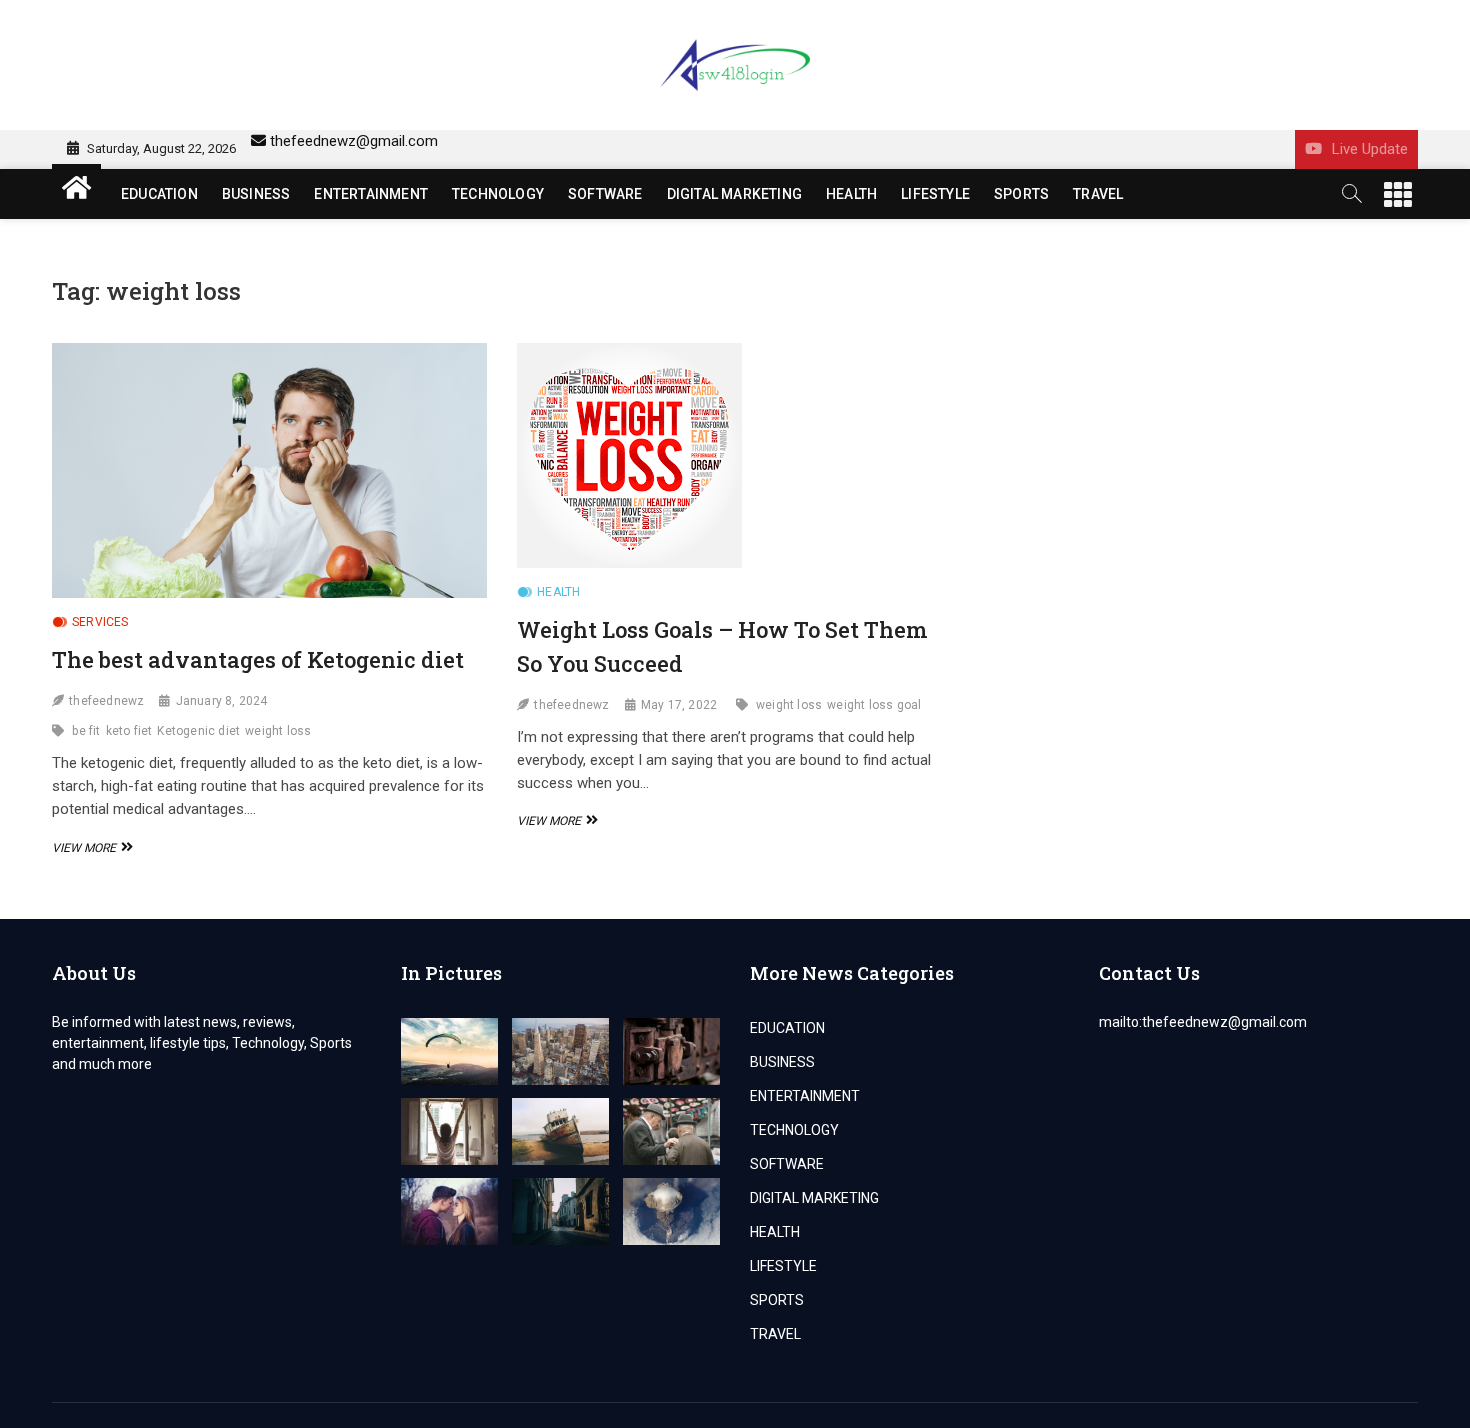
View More (90, 848)
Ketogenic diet (198, 731)
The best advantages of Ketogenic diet (258, 659)
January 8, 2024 (222, 701)
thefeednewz (106, 701)
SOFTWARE (605, 194)
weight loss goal (874, 705)
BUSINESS (256, 194)
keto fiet (129, 731)
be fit (86, 731)
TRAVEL (1098, 194)
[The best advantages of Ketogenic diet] (269, 470)
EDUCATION (159, 194)
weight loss (278, 731)
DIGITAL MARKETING (734, 194)
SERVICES (100, 622)
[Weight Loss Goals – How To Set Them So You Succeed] (734, 455)
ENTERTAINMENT (371, 194)
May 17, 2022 (679, 705)
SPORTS (1021, 194)
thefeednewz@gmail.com (354, 141)
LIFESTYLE (935, 194)
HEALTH (851, 194)
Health (558, 592)
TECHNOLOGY (498, 194)
